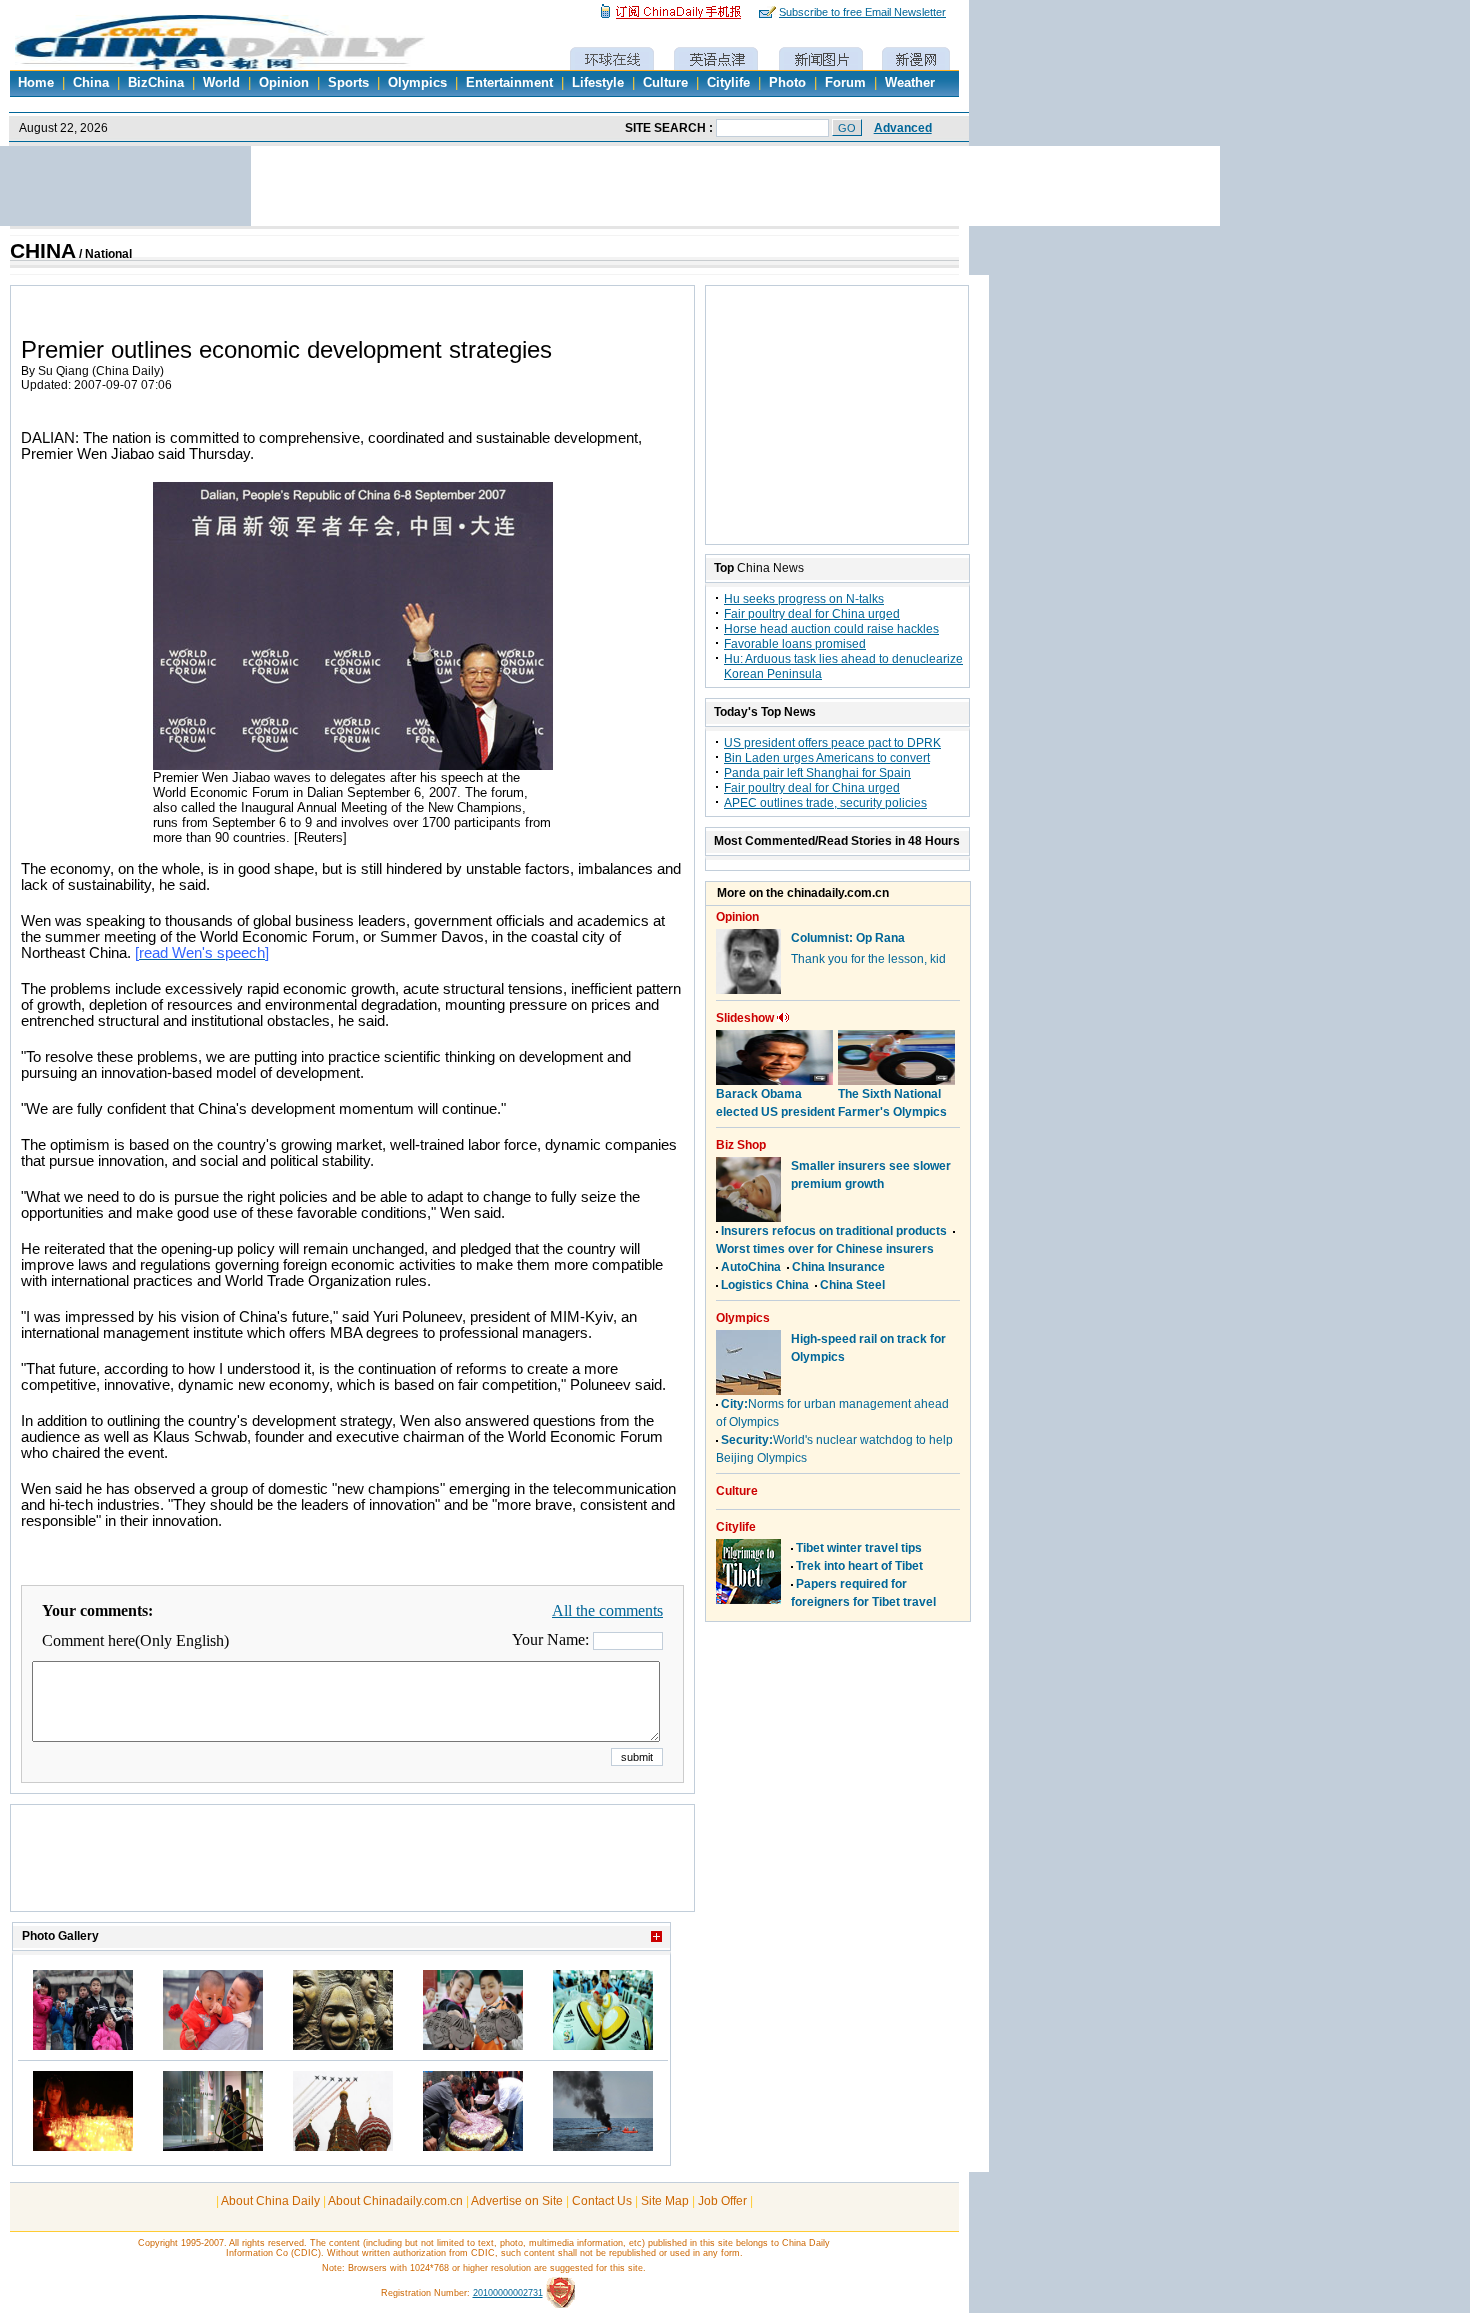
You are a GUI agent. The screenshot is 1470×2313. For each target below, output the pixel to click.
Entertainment (509, 83)
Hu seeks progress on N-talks (804, 599)
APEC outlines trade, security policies (825, 803)
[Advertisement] (353, 1868)
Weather (910, 83)
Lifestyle (598, 83)
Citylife (728, 83)
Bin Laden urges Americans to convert (827, 758)
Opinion (284, 83)
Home (36, 83)
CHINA (43, 251)
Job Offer (722, 2201)
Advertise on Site (517, 2201)
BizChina (156, 83)
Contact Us (602, 2201)
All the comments (607, 1610)
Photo (787, 83)
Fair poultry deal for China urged (812, 614)
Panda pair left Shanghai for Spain (817, 773)
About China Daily (270, 2201)
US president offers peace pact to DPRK (832, 743)
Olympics (417, 83)
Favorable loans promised (795, 644)
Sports (348, 83)
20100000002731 (508, 2293)
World (221, 83)
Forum (845, 83)
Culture (665, 83)
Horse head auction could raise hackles (831, 629)
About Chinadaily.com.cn (395, 2201)
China (91, 83)
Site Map (665, 2201)
